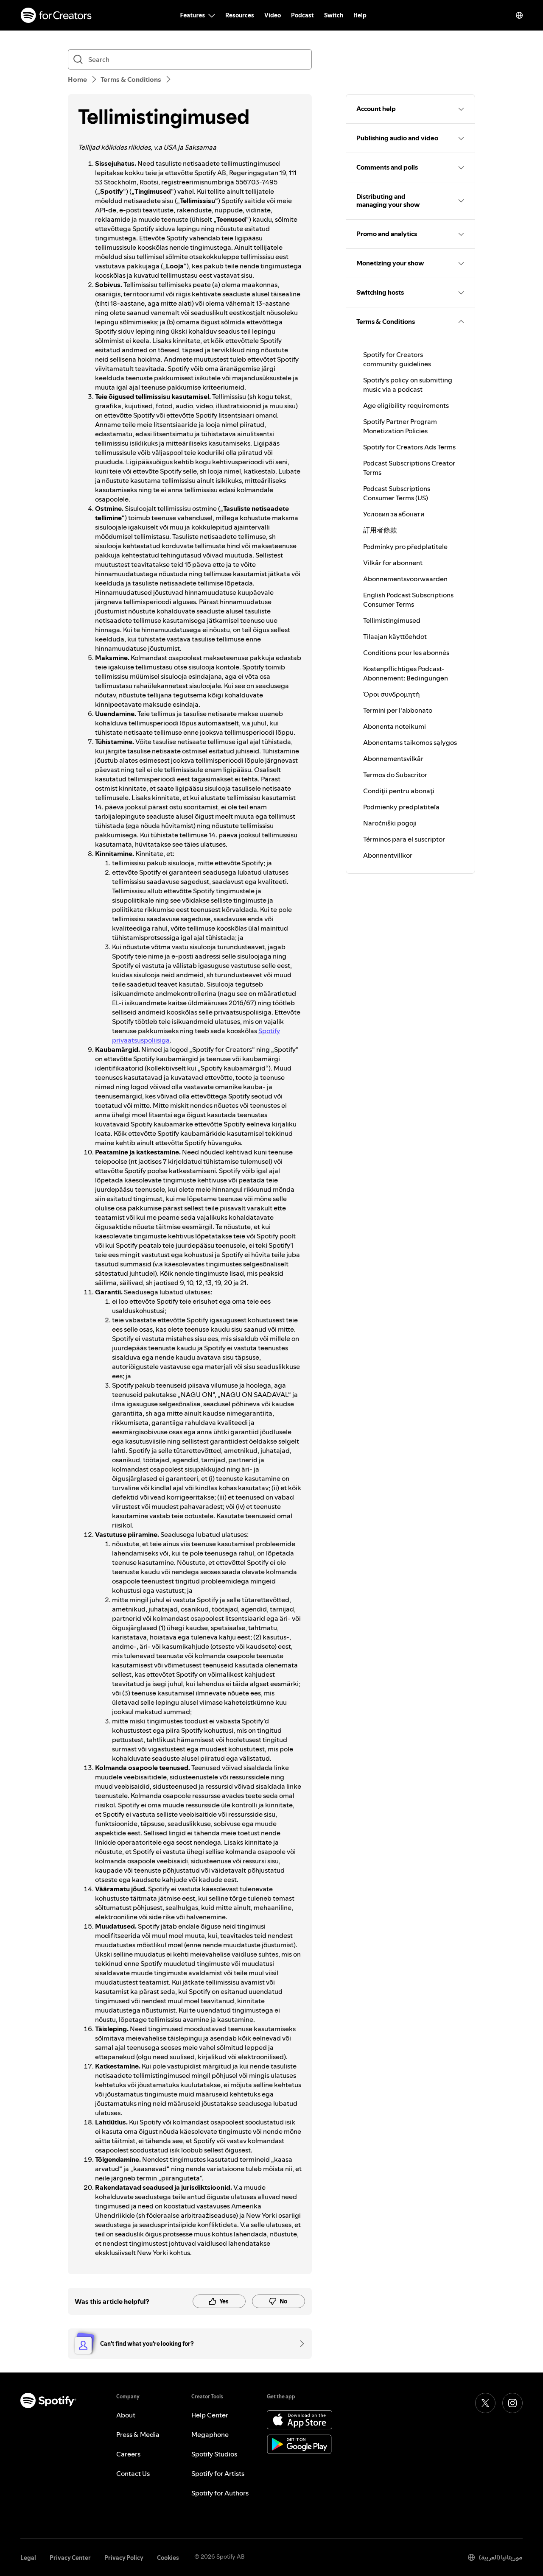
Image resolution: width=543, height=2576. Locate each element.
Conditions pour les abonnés (406, 652)
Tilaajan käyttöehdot (395, 636)
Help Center (210, 2415)
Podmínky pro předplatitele (405, 546)
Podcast (302, 15)
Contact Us (133, 2473)
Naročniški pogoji (390, 823)
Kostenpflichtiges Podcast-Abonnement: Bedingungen (406, 673)
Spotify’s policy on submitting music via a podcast (408, 385)
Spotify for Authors (220, 2493)
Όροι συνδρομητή (392, 694)
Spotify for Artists (218, 2473)
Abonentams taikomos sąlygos (410, 742)
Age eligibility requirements (406, 405)
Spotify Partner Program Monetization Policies (400, 426)
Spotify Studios (214, 2454)
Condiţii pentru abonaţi (399, 791)
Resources (240, 15)
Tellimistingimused (392, 620)
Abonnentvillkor (388, 855)
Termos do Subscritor (395, 775)
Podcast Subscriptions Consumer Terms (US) (397, 493)
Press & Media (138, 2434)
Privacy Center (70, 2558)
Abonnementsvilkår (393, 758)
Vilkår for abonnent (393, 563)
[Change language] (519, 15)
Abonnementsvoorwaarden (405, 579)
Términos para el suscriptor (404, 839)
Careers (128, 2454)
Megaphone (210, 2434)
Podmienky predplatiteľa (401, 807)
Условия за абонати (394, 514)
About (126, 2415)
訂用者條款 (380, 530)
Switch (334, 15)
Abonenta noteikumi (395, 726)
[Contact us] (299, 2344)
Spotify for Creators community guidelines (397, 359)
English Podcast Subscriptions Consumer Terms (408, 599)
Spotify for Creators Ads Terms (409, 447)
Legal (28, 2558)
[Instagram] (512, 2403)
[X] (485, 2403)
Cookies (168, 2558)
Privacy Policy (124, 2558)
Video (273, 15)
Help (360, 15)
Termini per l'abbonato (398, 710)
